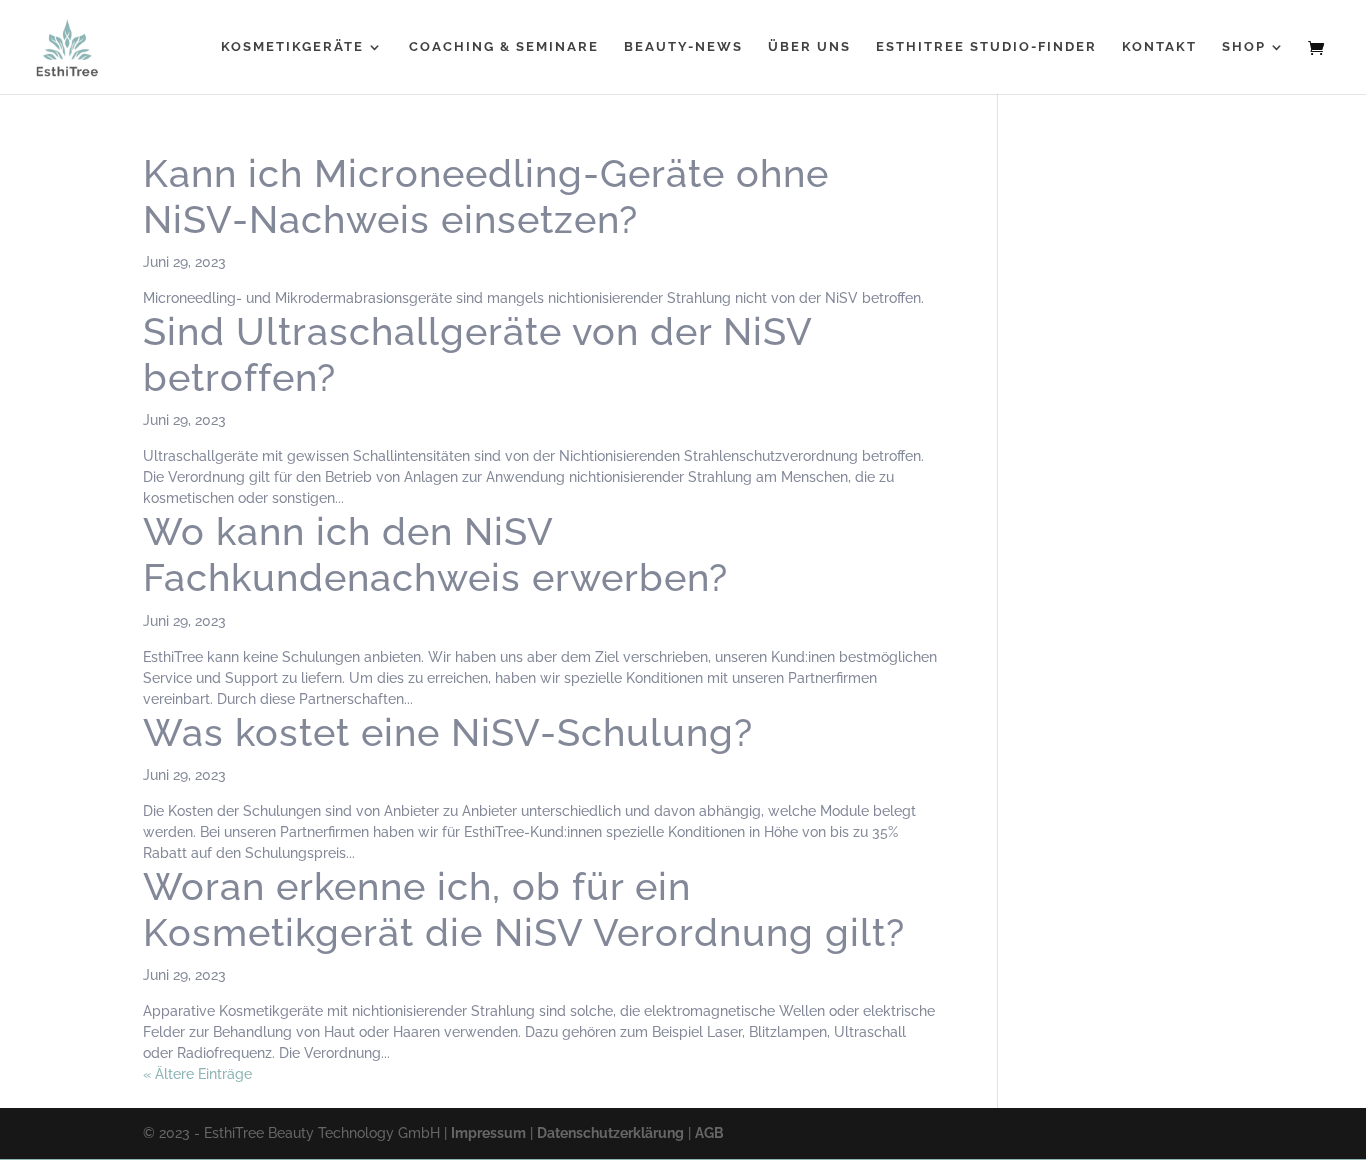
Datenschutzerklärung (610, 1133)
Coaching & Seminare (504, 47)
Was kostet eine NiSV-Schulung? (448, 732)
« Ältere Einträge (197, 1074)
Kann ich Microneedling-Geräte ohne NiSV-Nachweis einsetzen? (486, 196)
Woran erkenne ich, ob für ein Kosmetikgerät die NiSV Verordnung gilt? (524, 909)
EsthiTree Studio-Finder (986, 47)
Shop (1244, 47)
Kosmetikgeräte (292, 47)
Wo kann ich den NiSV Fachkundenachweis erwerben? (435, 554)
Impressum (488, 1133)
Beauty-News (683, 47)
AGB (709, 1133)
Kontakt (1159, 47)
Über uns (809, 47)
